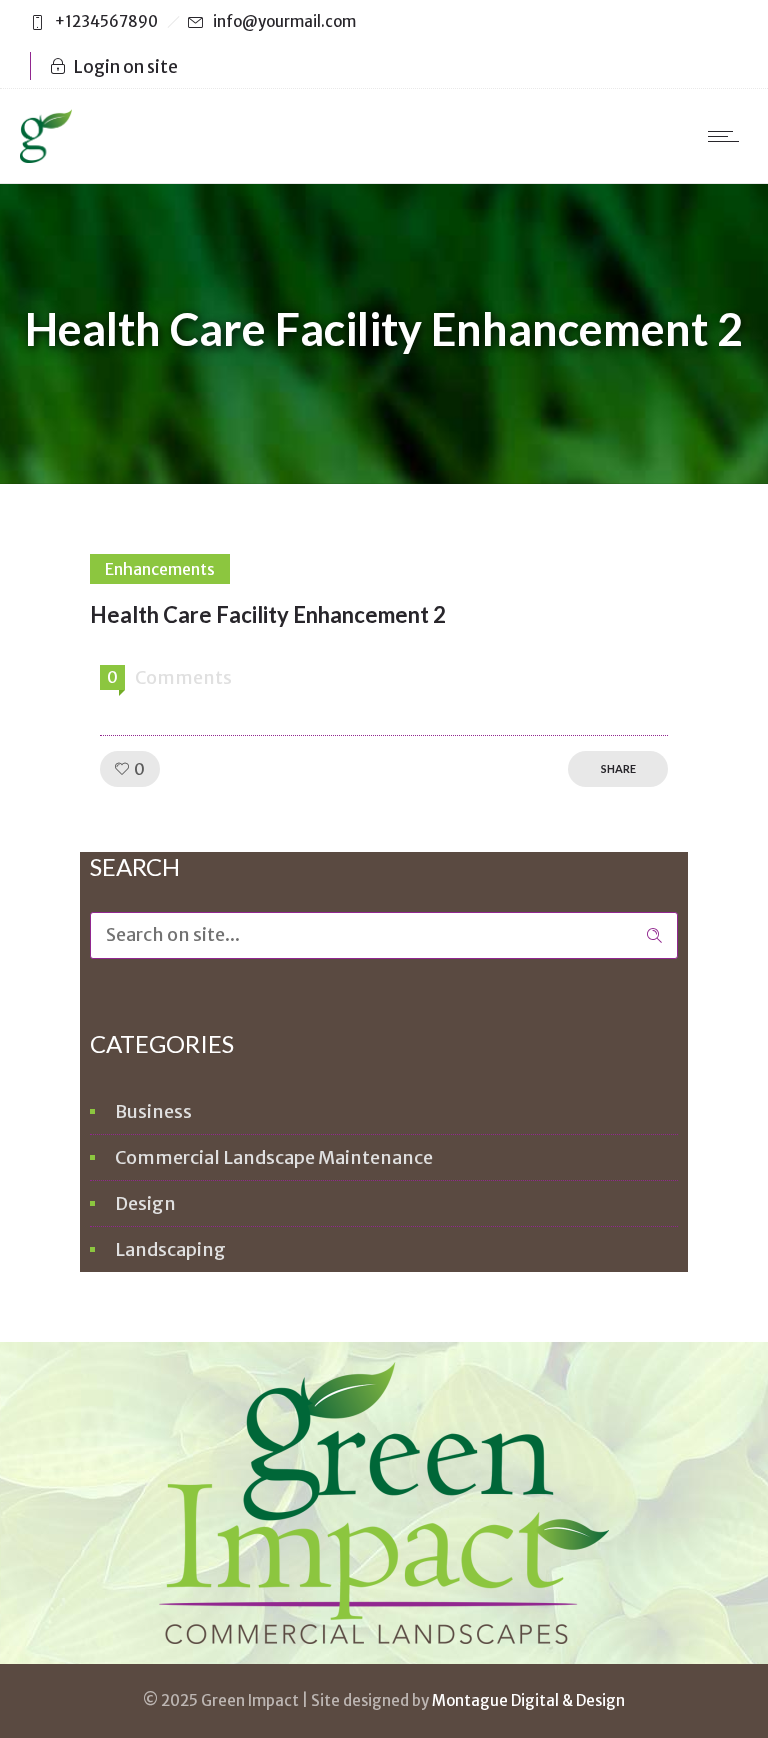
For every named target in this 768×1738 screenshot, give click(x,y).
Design (145, 1203)
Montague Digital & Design (528, 1700)
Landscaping (170, 1249)
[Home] (46, 157)
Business (153, 1111)
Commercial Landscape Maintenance (274, 1157)
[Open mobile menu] (728, 136)
